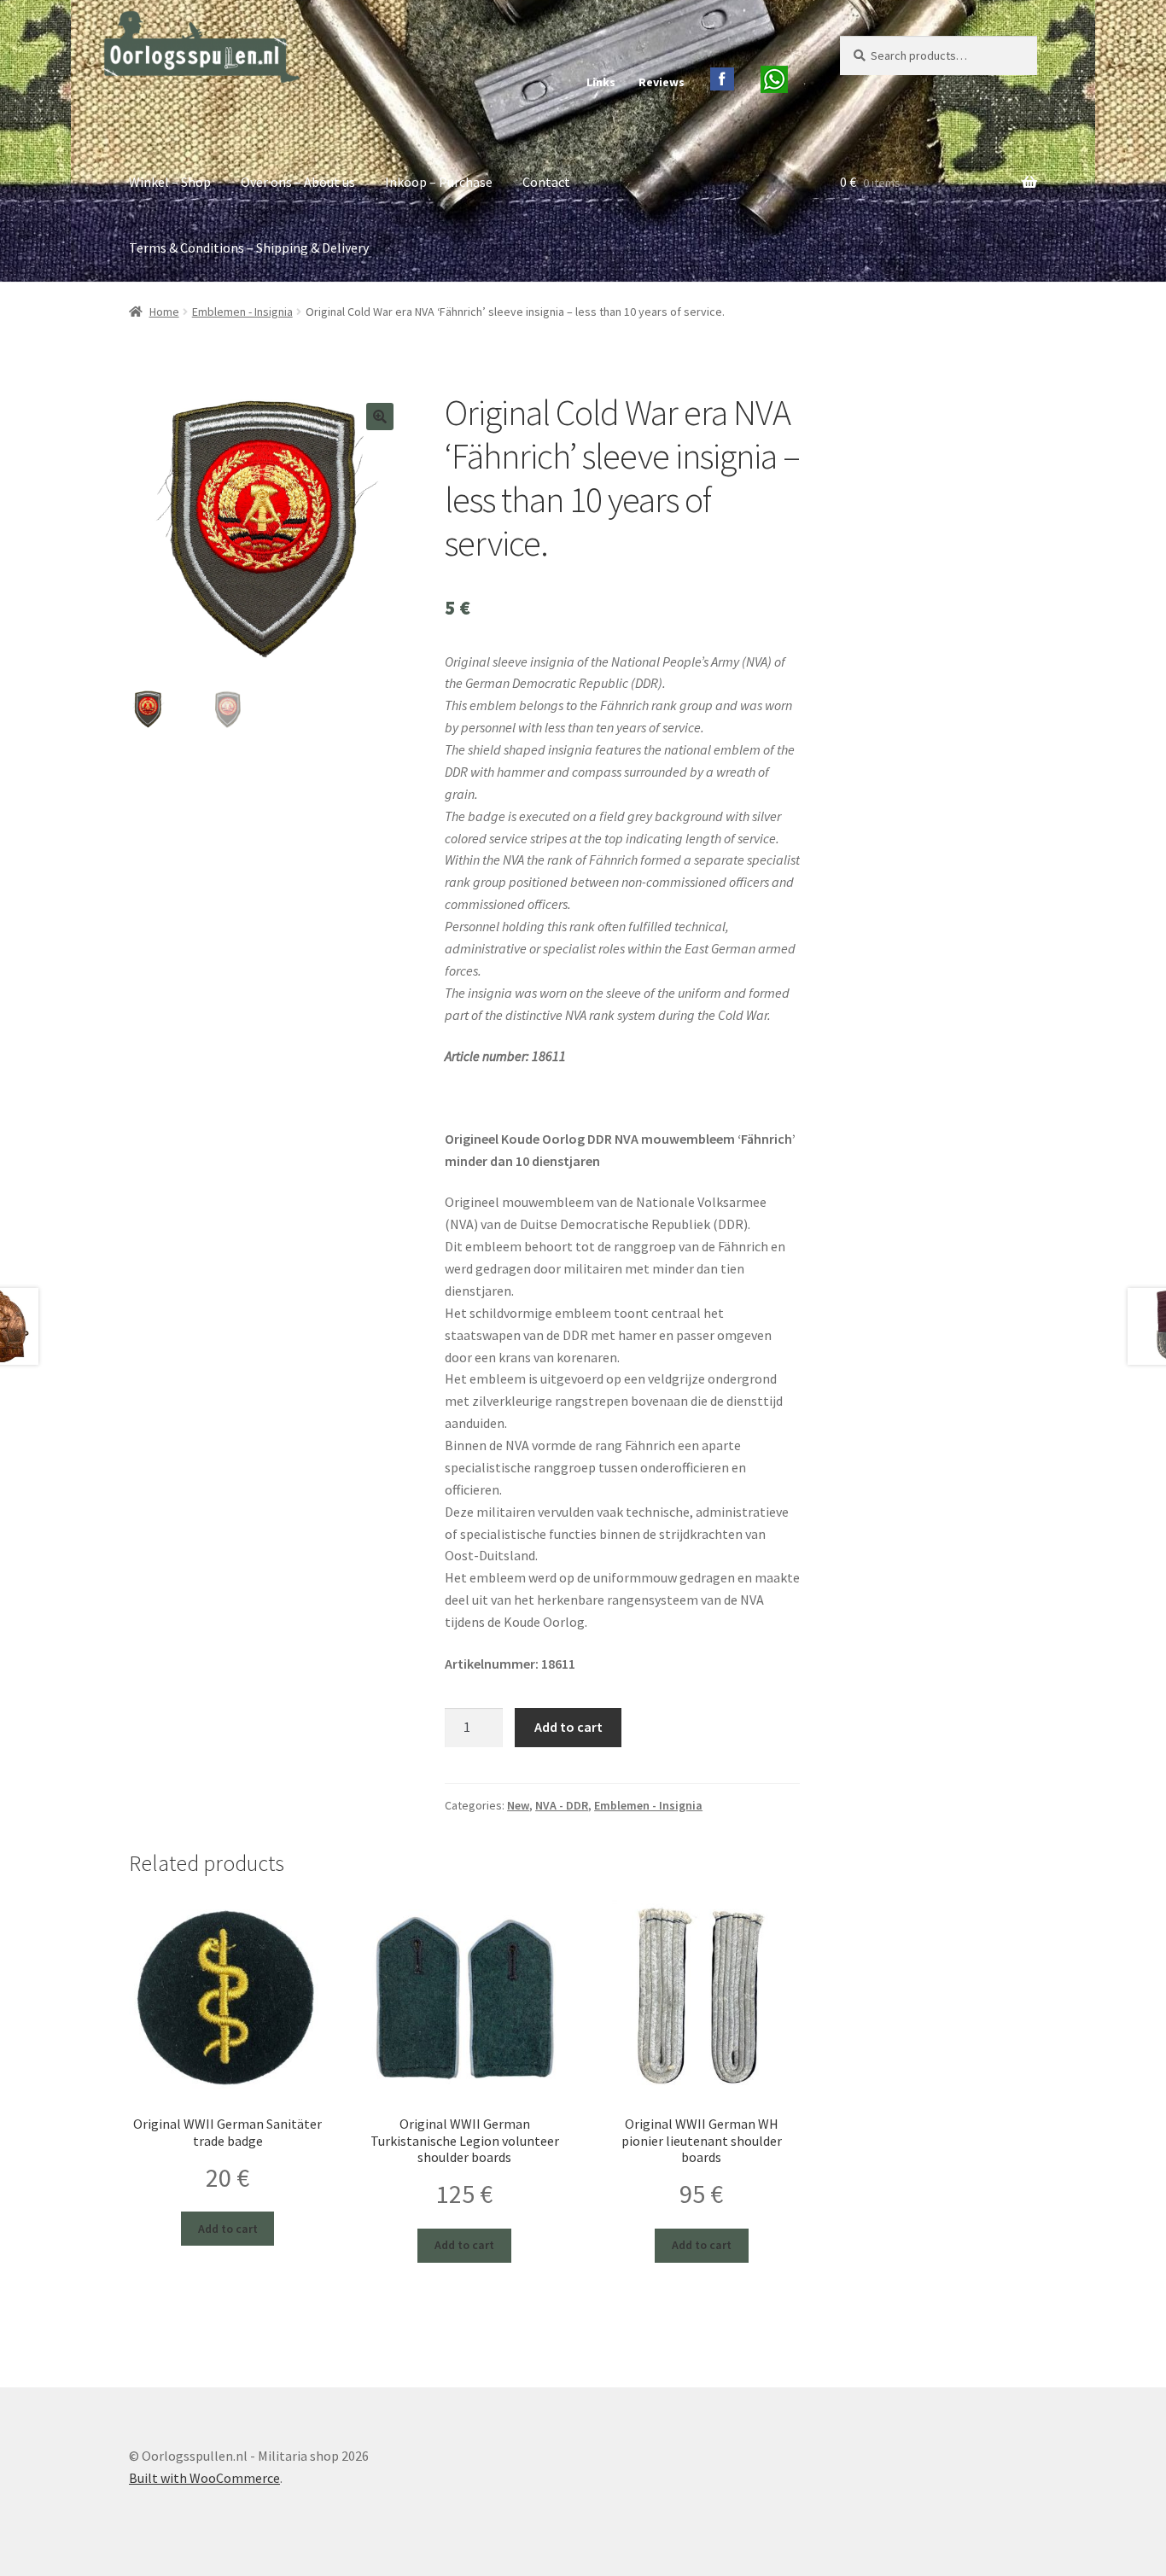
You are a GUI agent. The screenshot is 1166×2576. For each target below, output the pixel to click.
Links (601, 82)
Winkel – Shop (170, 182)
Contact (546, 182)
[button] (380, 417)
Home (164, 312)
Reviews (662, 82)
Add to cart (568, 1727)
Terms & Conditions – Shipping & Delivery (249, 248)
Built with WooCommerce (204, 2478)
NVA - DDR (562, 1805)
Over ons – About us (298, 182)
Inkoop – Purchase (439, 182)
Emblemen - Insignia (242, 312)
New (518, 1805)
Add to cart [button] (228, 2229)
